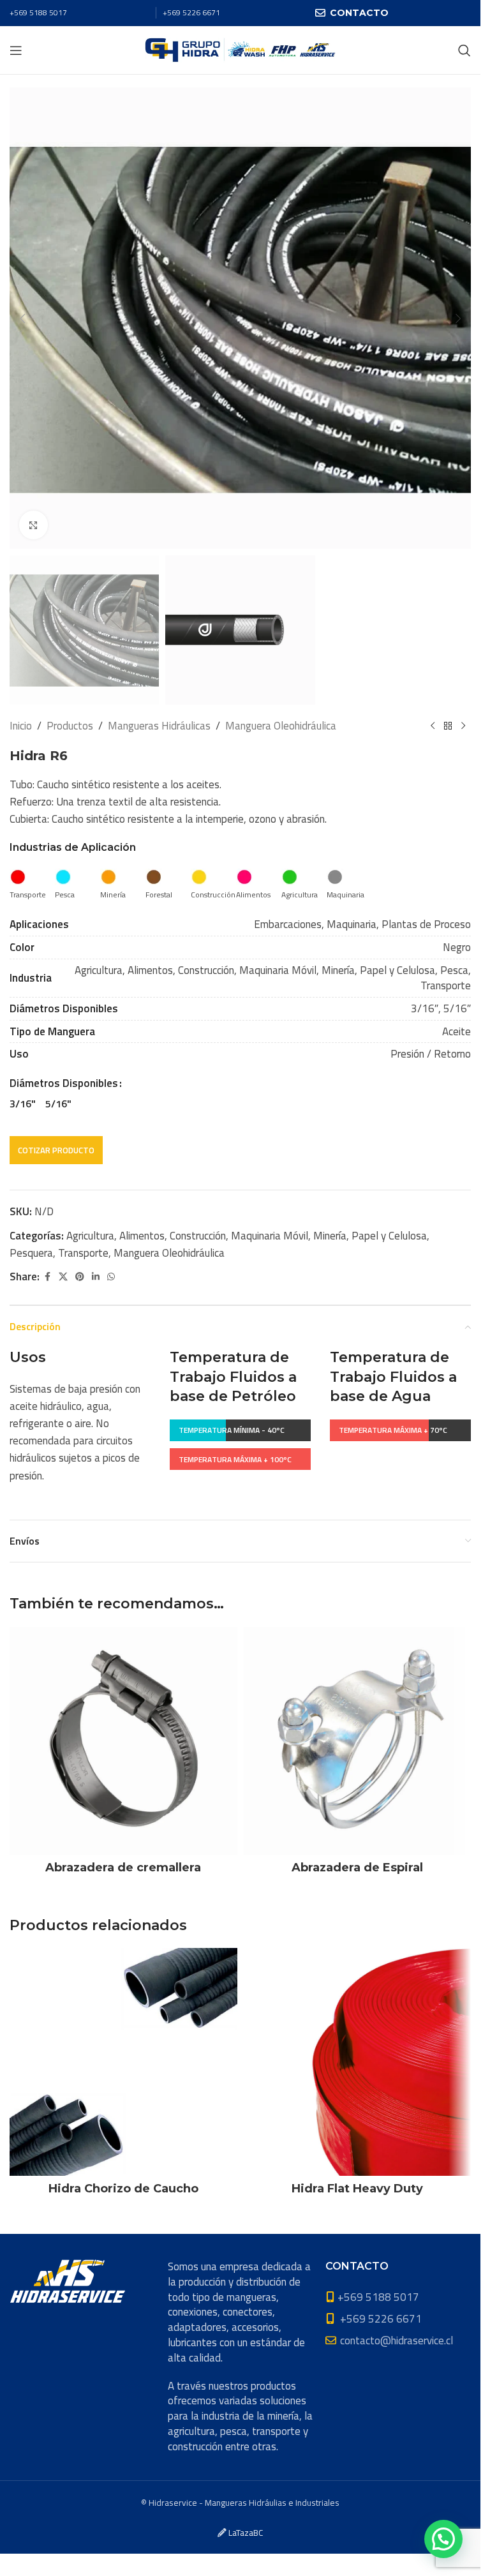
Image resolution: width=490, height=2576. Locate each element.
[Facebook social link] (47, 1277)
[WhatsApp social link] (111, 1277)
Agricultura (90, 1236)
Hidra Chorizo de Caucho (123, 2189)
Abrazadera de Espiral (357, 1868)
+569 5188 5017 (38, 12)
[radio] (23, 1104)
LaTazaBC (246, 2533)
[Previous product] (433, 726)
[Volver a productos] (448, 726)
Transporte (83, 1253)
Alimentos (142, 1236)
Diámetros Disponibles (64, 1083)
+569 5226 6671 (191, 12)
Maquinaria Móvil (270, 1236)
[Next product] (463, 726)
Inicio (21, 726)
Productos (70, 726)
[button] (22, 318)
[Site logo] (240, 49)
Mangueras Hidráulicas (159, 726)
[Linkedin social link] (96, 1277)
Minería (330, 1236)
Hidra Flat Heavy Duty (357, 2189)
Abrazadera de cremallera (123, 1868)
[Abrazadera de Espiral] (358, 1741)
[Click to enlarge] (33, 525)
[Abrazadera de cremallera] (123, 1741)
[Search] (464, 50)
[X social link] (63, 1277)
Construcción (198, 1236)
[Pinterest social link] (80, 1277)
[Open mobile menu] (16, 50)
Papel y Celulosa (389, 1236)
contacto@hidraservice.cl (397, 2340)
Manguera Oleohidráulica (281, 726)
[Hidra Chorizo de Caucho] (123, 2062)
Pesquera (31, 1253)
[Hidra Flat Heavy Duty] (358, 2062)
